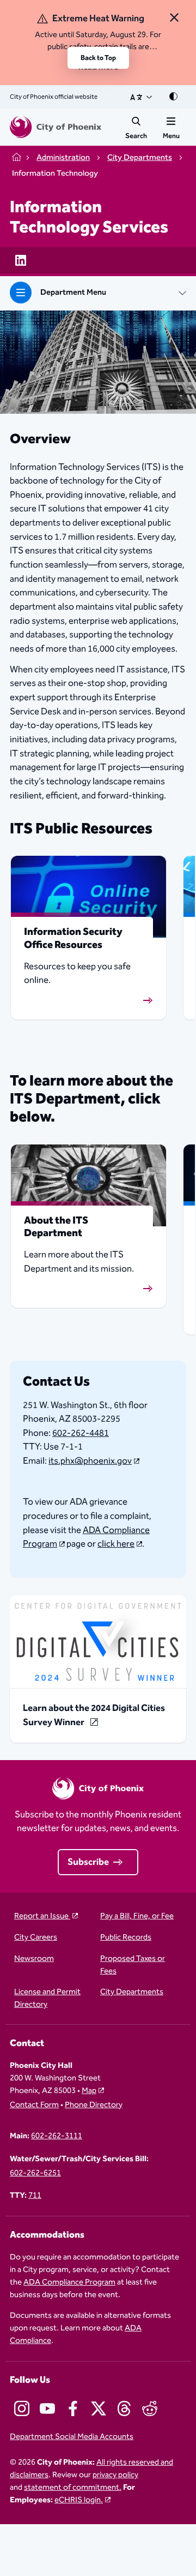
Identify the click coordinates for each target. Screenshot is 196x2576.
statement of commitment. (73, 2488)
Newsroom (34, 1959)
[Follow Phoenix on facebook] (73, 2408)
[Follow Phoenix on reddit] (150, 2408)
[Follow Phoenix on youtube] (47, 2408)
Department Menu (73, 293)
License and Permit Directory (47, 1999)
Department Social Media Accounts (72, 2437)
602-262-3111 (57, 2136)
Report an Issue (42, 1916)
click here (116, 1544)
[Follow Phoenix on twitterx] (99, 2408)
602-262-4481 (81, 1433)
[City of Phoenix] (56, 127)
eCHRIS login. (79, 2500)
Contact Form (34, 2105)
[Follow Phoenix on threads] (124, 2408)
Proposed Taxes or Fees (133, 1965)
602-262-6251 (35, 2173)
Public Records (126, 1938)
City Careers (36, 1938)
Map (89, 2091)
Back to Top (98, 58)
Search (136, 136)
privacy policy (115, 2475)
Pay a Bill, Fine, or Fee (137, 1916)
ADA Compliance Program (86, 1537)
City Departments (132, 1992)
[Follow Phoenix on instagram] (22, 2408)
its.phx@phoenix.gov (90, 1461)
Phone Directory (94, 2105)
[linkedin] (21, 260)
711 (35, 2196)
